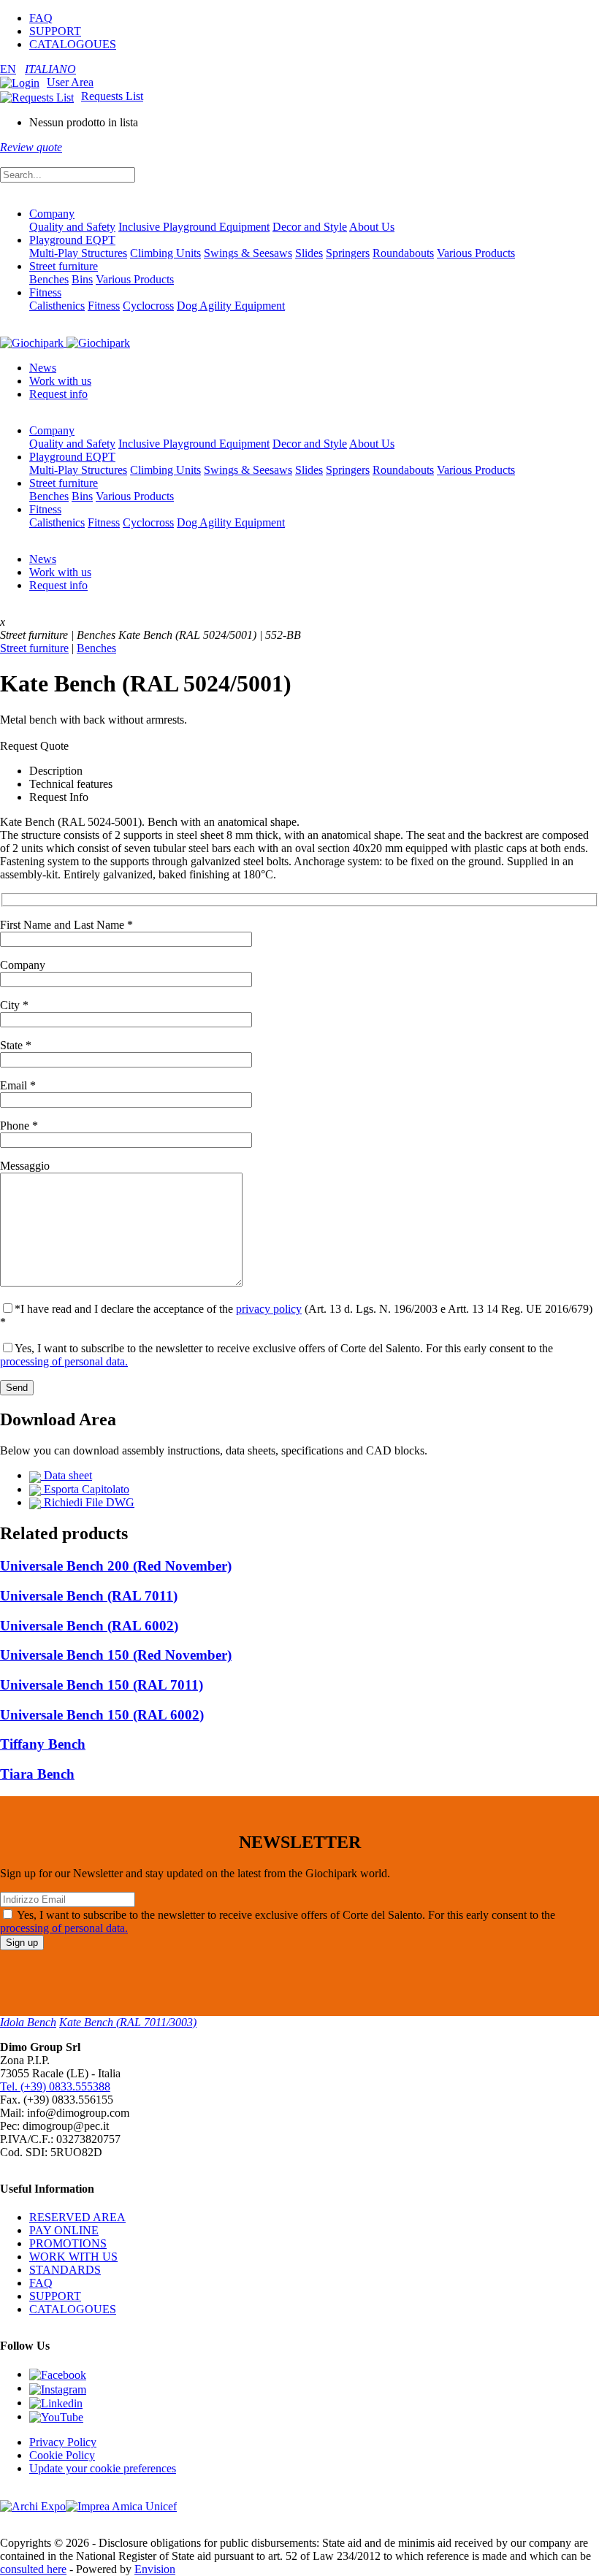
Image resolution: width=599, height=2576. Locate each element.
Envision (155, 2569)
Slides (309, 253)
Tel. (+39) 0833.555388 (55, 2086)
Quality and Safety (72, 227)
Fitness (45, 292)
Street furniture (64, 266)
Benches (49, 279)
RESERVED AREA (77, 2217)
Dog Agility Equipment (231, 306)
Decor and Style (310, 227)
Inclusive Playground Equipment (194, 227)
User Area (70, 82)
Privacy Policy (63, 2442)
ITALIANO (50, 69)
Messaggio (25, 1166)
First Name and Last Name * (66, 925)
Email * (18, 1085)
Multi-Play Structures (78, 253)
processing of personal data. (64, 1361)
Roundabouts (403, 253)
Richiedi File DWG (88, 1502)
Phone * (19, 1126)
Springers (348, 253)
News (43, 368)
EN (8, 69)
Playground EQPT (72, 240)
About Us (372, 227)
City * (14, 1005)
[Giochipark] (65, 342)
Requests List (112, 96)
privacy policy (269, 1309)
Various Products (476, 253)
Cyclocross (148, 306)
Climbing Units (165, 253)
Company (52, 214)
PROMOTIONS (68, 2243)
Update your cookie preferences (103, 2468)
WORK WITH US (73, 2257)
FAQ (41, 18)
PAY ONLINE (64, 2230)
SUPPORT (55, 31)
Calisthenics (57, 306)
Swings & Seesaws (248, 253)
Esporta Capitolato (85, 1489)
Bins (82, 279)
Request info (58, 394)
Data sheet (66, 1475)
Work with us (60, 381)
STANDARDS (65, 2270)
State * (16, 1045)
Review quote (31, 147)
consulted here (33, 2569)
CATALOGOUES (73, 44)
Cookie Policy (62, 2455)
